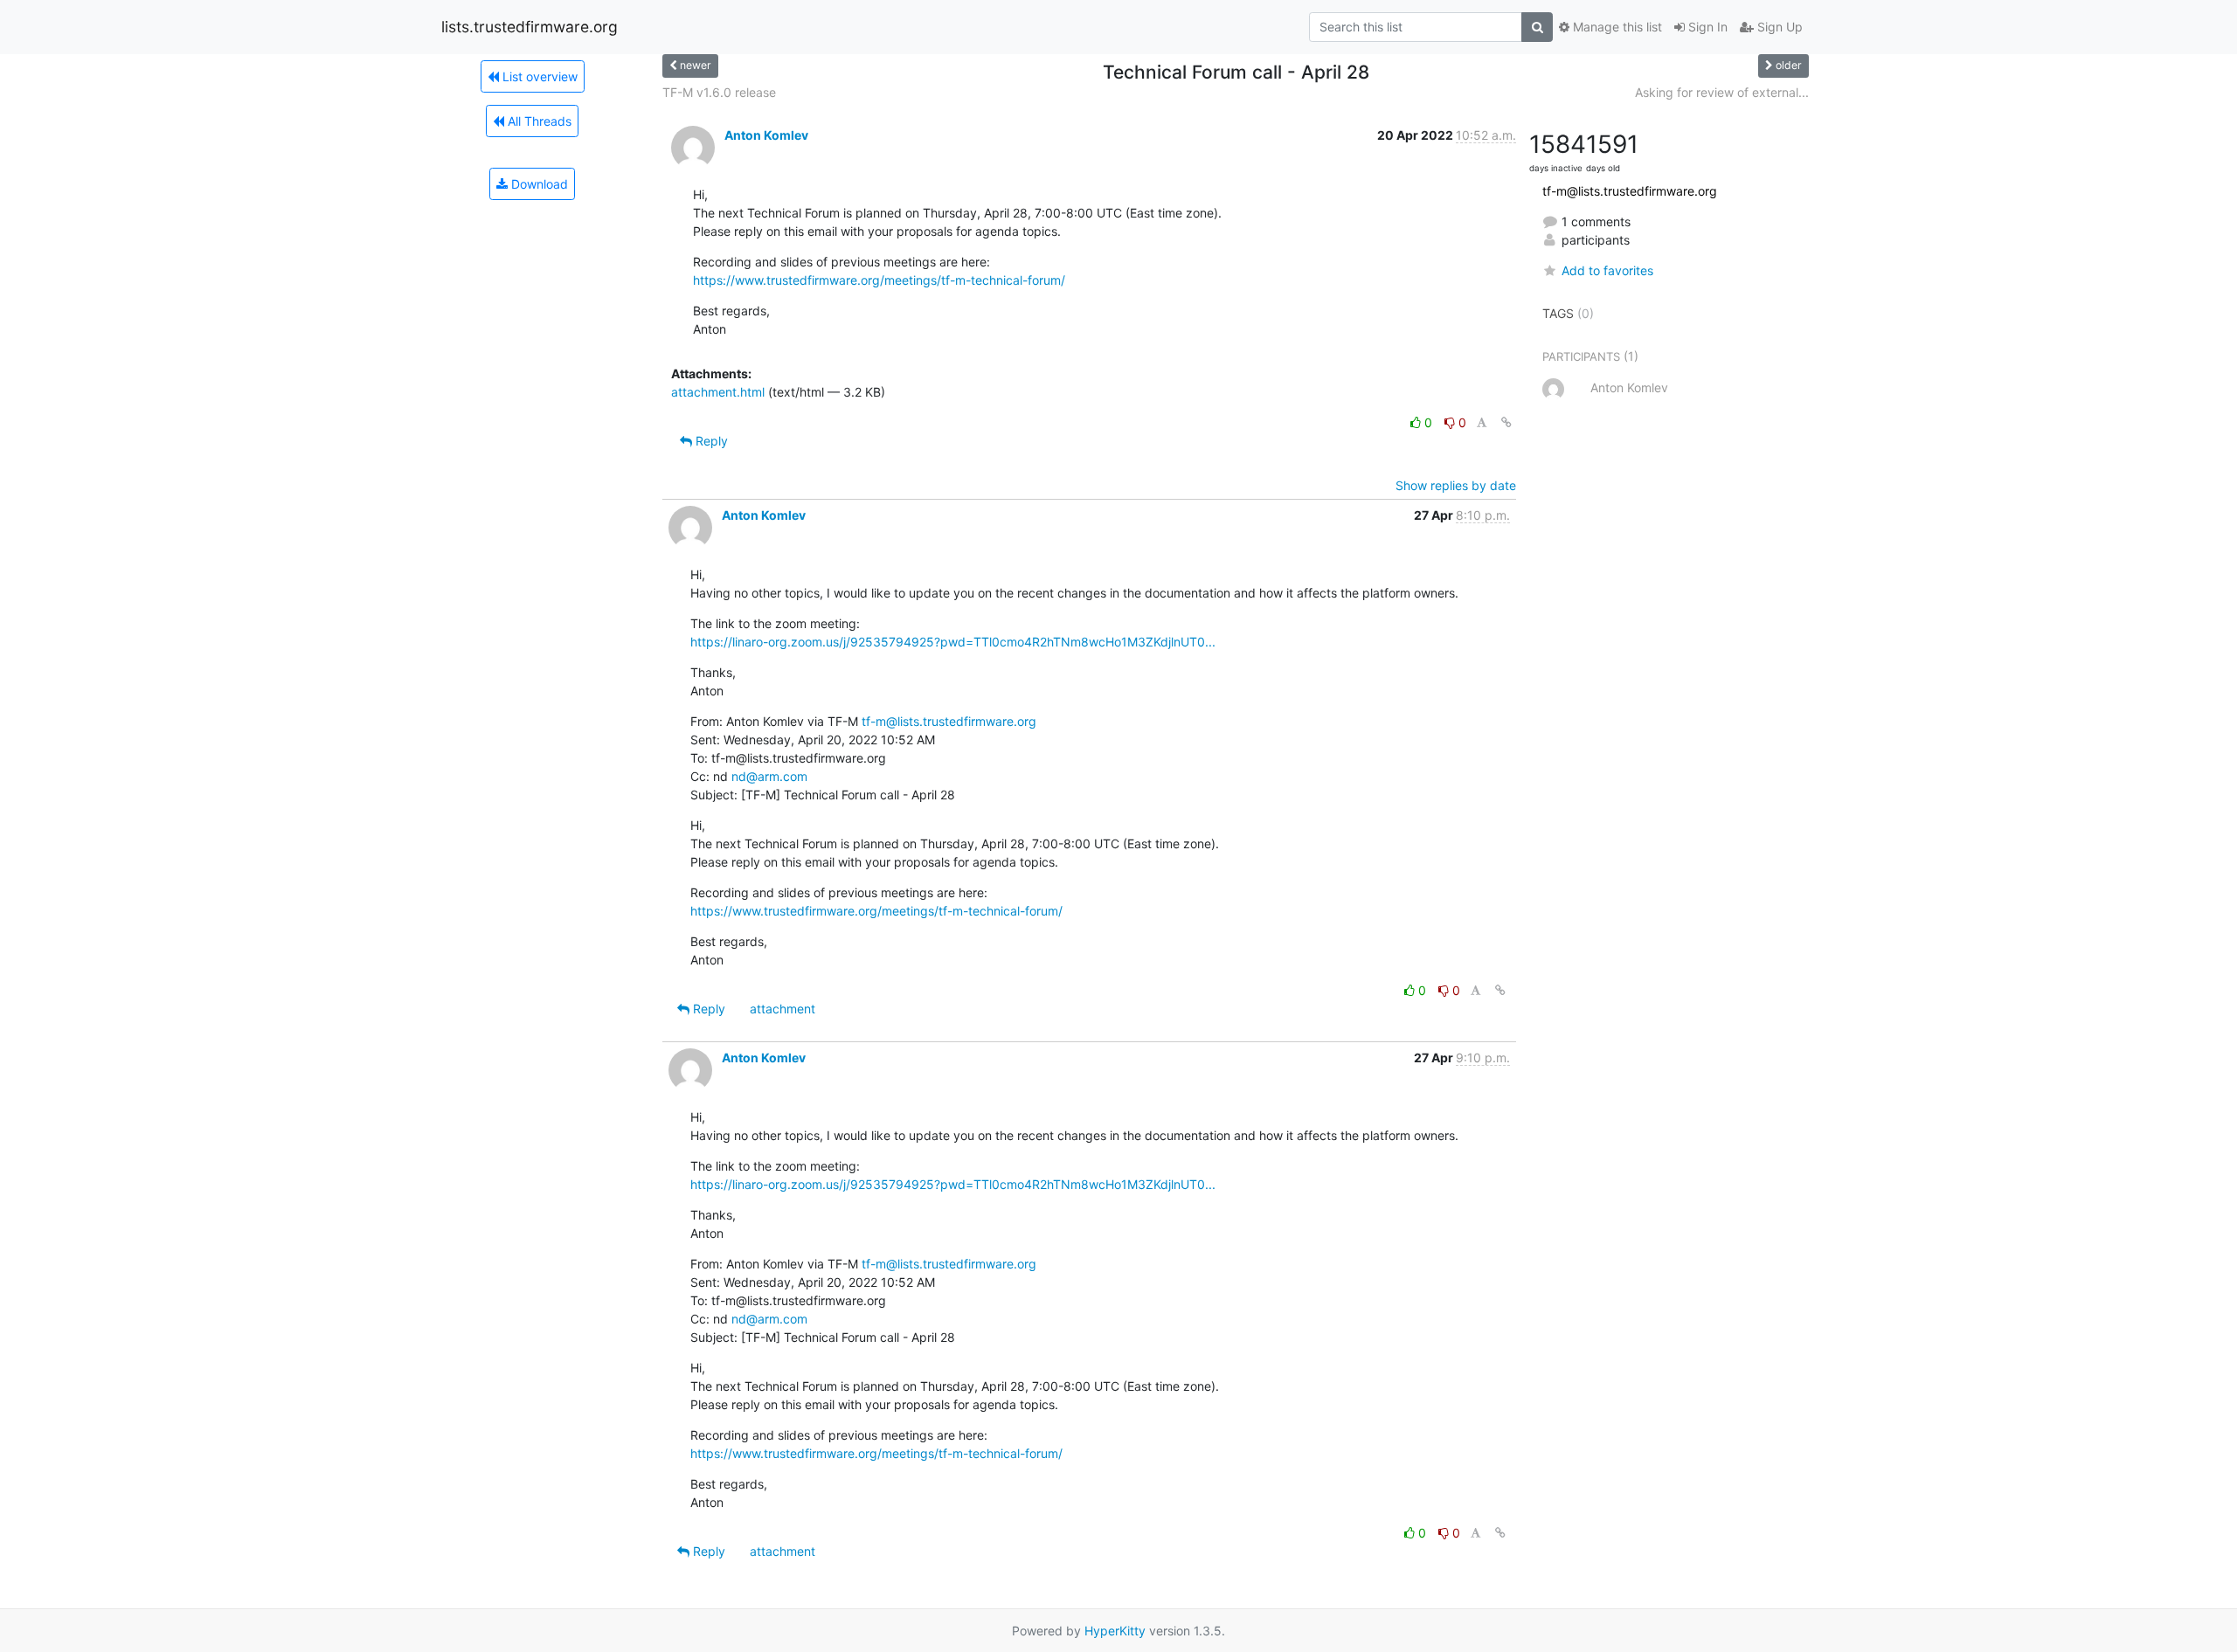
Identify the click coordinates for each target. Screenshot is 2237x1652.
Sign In (1706, 27)
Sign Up (1778, 27)
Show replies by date (1456, 485)
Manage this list (1616, 27)
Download (538, 184)
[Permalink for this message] (1506, 422)
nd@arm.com (769, 776)
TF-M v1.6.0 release (719, 92)
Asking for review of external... (1722, 92)
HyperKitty (1115, 1631)
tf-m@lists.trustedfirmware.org (949, 721)
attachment (783, 1009)
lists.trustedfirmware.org (530, 27)
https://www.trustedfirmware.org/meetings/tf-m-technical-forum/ (879, 280)
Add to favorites (1607, 270)
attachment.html (718, 392)
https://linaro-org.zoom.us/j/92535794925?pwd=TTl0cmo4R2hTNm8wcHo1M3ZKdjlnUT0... (953, 642)
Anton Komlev (766, 135)
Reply (710, 441)
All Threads (538, 121)
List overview (538, 76)
